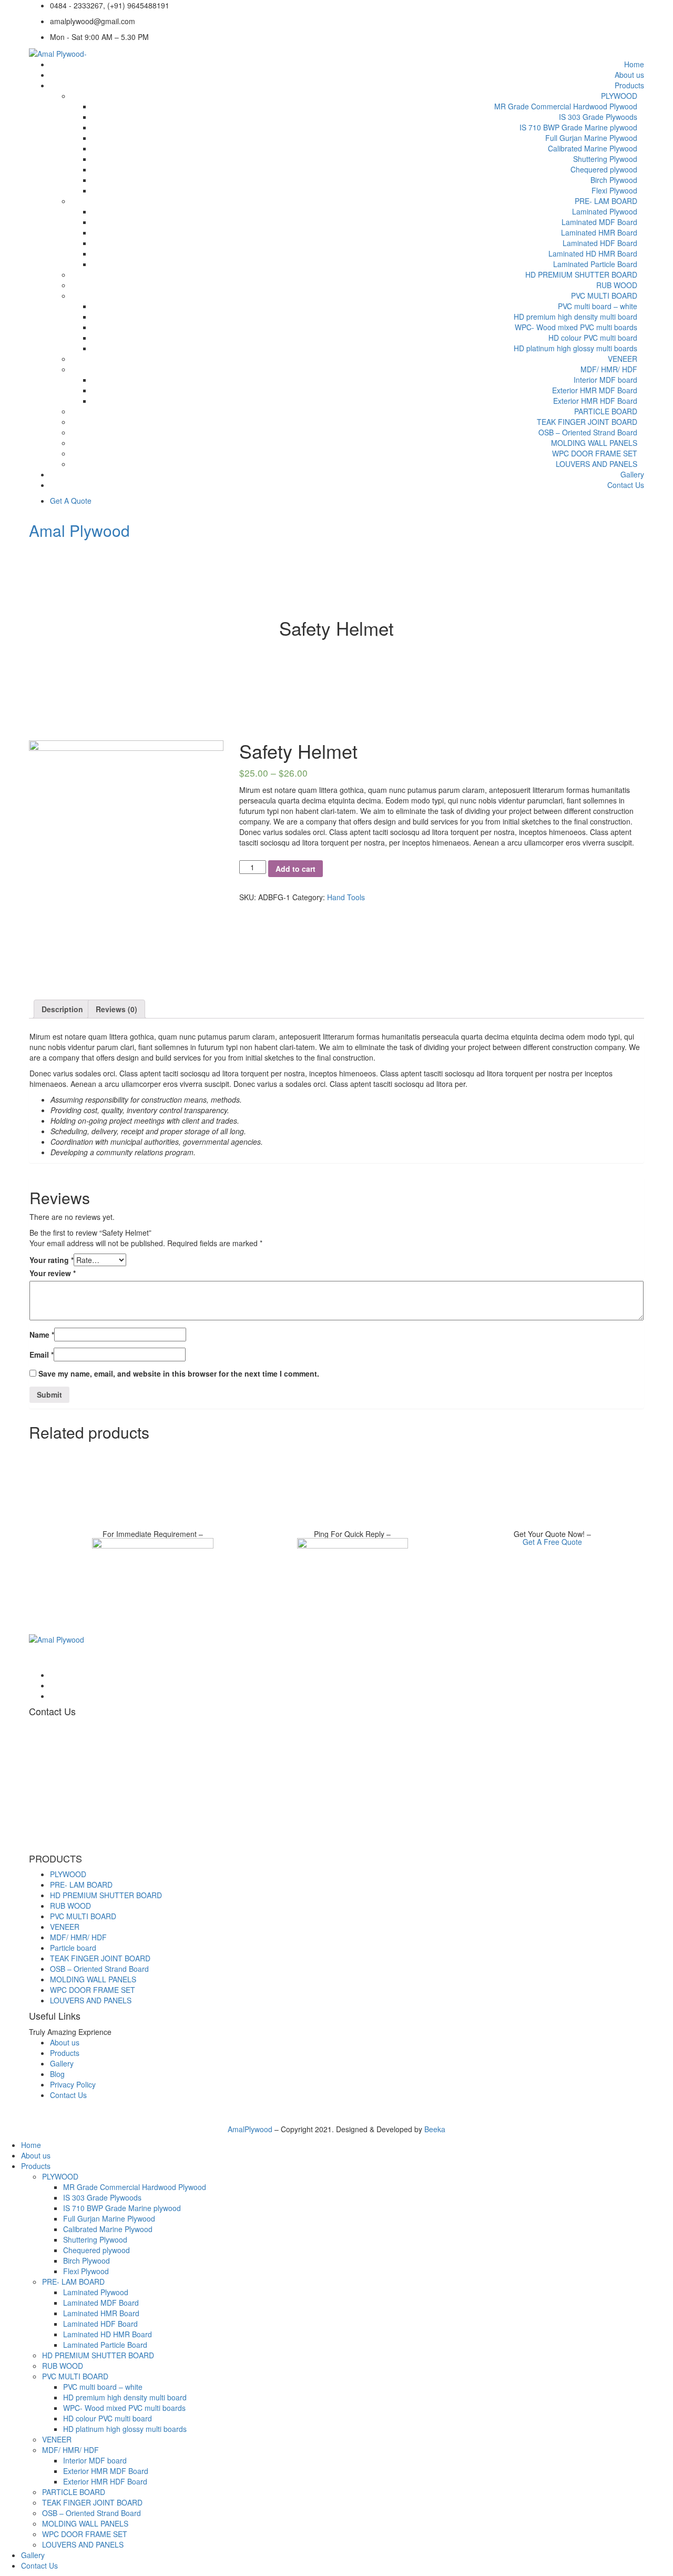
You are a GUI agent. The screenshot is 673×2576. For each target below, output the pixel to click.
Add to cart (295, 869)
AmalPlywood (251, 2129)
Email (42, 1355)
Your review (53, 1273)
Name (42, 1335)
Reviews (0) (116, 1009)
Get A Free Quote (552, 1542)
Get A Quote (71, 501)
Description (62, 1009)
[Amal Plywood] (57, 1638)
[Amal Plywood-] (58, 53)
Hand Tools (346, 897)
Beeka (435, 2129)
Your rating (52, 1260)
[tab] (62, 1009)
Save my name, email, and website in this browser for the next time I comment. (179, 1373)
